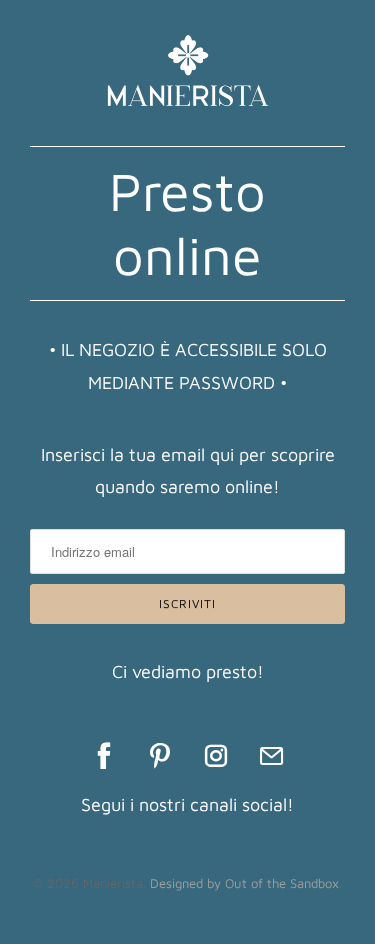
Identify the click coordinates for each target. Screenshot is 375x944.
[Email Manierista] (272, 756)
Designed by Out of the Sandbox (244, 883)
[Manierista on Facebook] (104, 756)
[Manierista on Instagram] (216, 756)
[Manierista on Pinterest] (160, 756)
